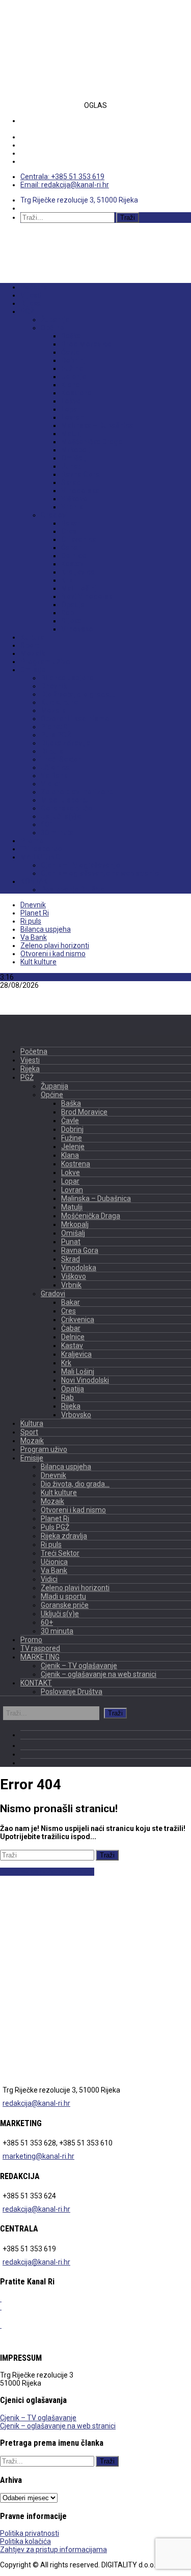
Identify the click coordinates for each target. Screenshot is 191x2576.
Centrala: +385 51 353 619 (62, 177)
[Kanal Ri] (25, 241)
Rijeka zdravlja (65, 743)
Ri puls (52, 751)
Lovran (73, 417)
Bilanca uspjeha (67, 678)
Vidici (50, 784)
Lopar (71, 409)
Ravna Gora (80, 474)
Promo (32, 841)
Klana (71, 385)
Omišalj (74, 458)
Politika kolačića (25, 2541)
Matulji (72, 434)
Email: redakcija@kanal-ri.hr (65, 185)
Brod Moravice (86, 344)
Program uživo (45, 662)
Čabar (71, 548)
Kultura (32, 637)
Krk (67, 580)
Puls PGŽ (56, 735)
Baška (71, 336)
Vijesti (31, 295)
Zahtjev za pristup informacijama (53, 2550)
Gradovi (54, 515)
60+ (47, 824)
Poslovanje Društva (73, 890)
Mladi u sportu (65, 800)
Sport (30, 645)
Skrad (71, 482)
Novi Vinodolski (88, 596)
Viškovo (74, 499)
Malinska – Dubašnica (97, 425)
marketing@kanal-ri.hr (38, 2156)
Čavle (70, 352)
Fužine (72, 368)
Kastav (72, 564)
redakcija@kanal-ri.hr (36, 2103)
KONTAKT (36, 881)
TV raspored (41, 849)
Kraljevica (78, 572)
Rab (67, 613)
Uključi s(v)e (61, 816)
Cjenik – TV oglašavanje (80, 865)
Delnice (74, 556)
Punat (71, 466)
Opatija (73, 605)
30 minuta (57, 833)
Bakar (71, 523)
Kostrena (76, 393)
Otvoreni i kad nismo (75, 719)
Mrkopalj (76, 450)
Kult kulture (59, 702)
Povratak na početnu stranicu (47, 1872)
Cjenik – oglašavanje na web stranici (101, 873)
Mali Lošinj (79, 588)
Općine (52, 328)
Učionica (55, 767)
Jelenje (74, 377)
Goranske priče (66, 808)
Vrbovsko (77, 629)
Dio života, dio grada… (78, 694)
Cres (69, 531)
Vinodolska (80, 491)
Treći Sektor (61, 759)
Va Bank (54, 776)
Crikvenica (79, 539)
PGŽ (27, 311)
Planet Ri (55, 727)
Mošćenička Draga (92, 442)
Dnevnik (54, 686)
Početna (34, 287)
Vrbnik (72, 507)
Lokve (71, 401)
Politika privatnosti (30, 2533)
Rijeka (31, 303)
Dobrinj (73, 360)
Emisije (33, 670)
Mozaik (33, 653)
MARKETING (40, 857)
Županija (55, 320)
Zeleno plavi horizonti (77, 792)
